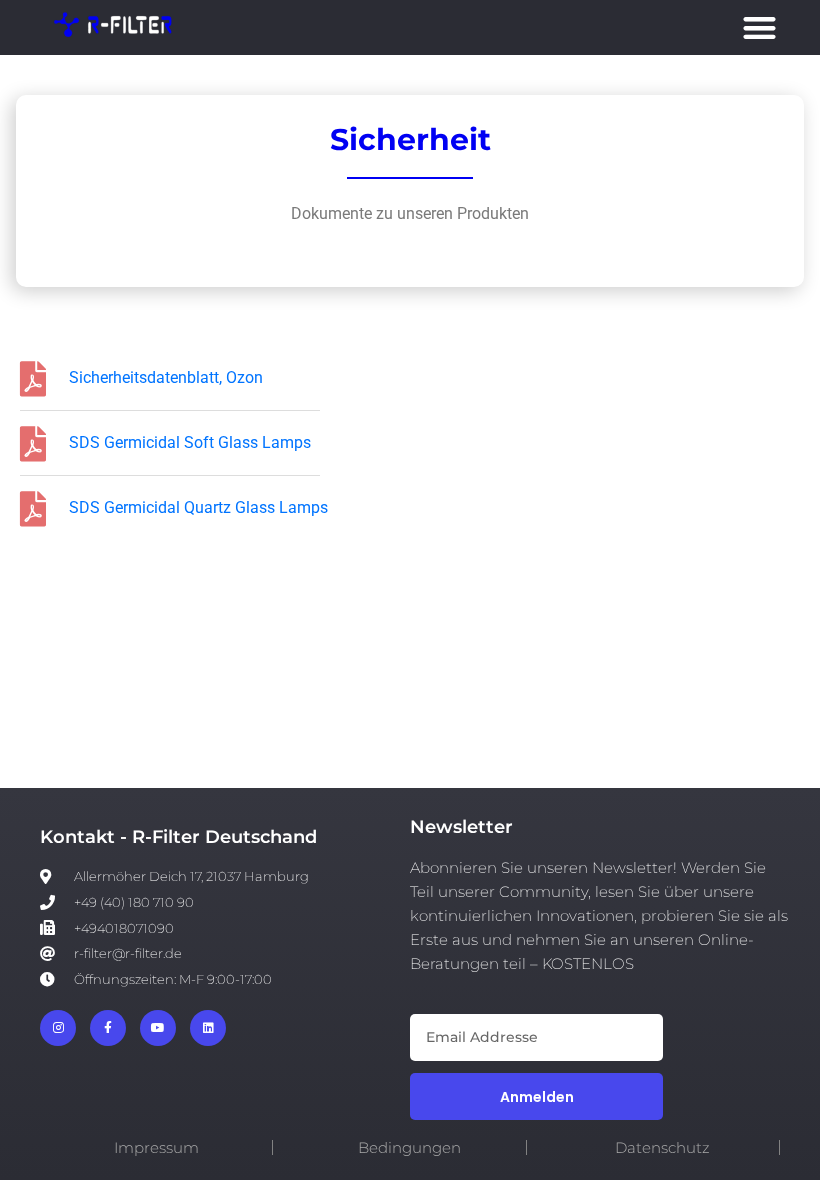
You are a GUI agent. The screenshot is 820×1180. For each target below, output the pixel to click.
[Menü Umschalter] (759, 27)
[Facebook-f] (108, 1028)
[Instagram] (58, 1028)
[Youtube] (158, 1028)
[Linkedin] (208, 1028)
